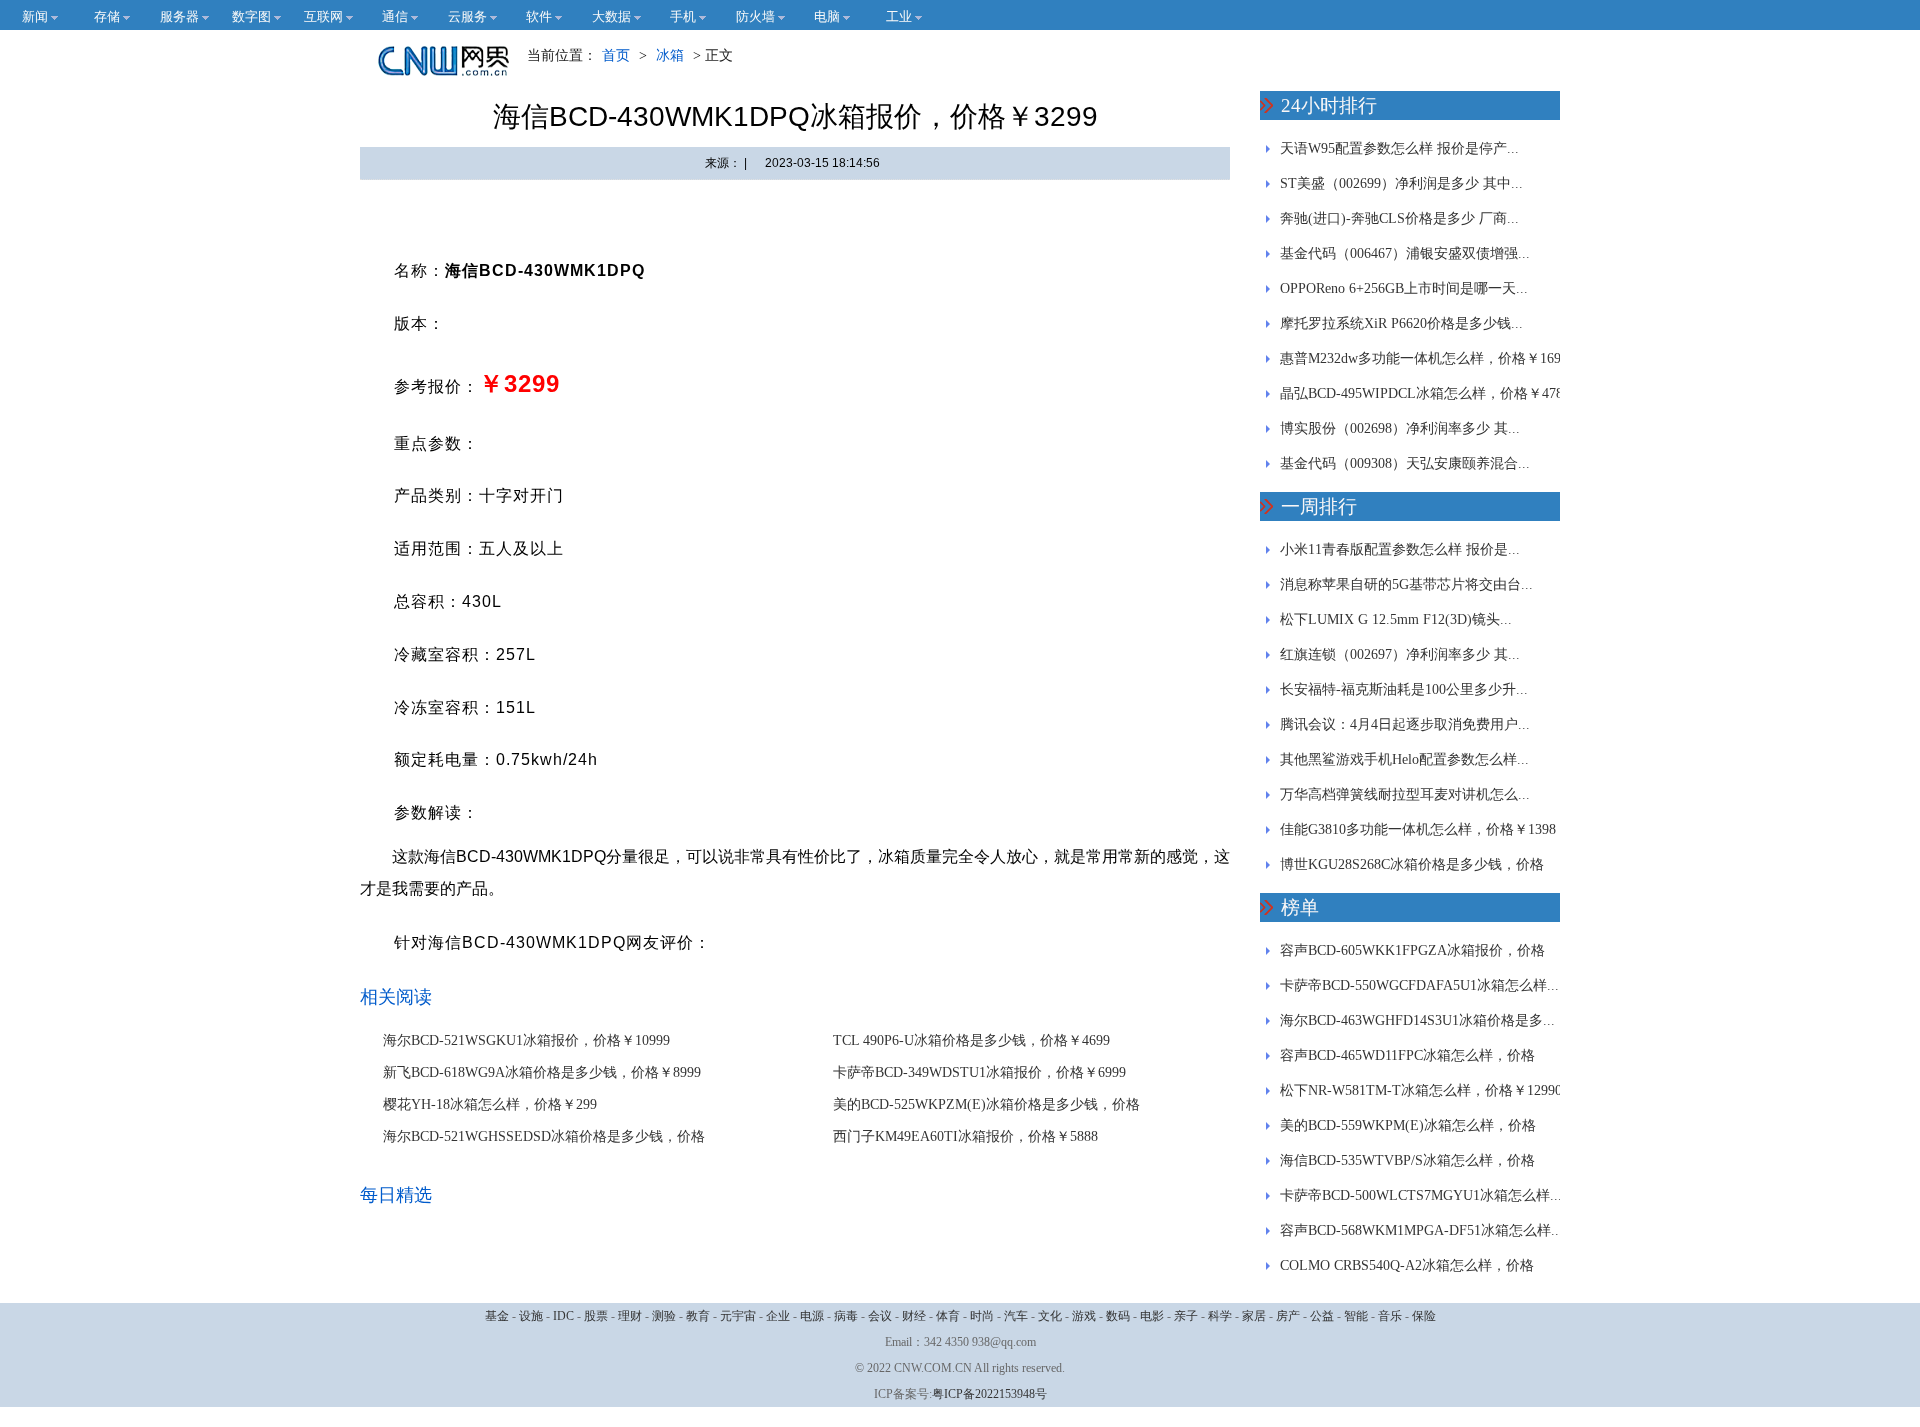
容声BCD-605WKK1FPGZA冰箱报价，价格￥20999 (1412, 955)
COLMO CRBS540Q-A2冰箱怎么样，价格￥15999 (1407, 1270)
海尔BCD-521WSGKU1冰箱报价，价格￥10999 (526, 1040)
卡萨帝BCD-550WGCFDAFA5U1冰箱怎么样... (1419, 985)
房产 (1288, 1316)
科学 (1220, 1316)
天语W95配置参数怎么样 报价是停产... (1399, 148)
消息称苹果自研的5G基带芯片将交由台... (1406, 584)
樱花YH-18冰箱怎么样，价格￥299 (490, 1104)
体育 (948, 1316)
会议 (880, 1316)
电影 (1152, 1316)
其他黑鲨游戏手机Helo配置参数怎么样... (1404, 759)
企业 (778, 1316)
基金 (497, 1316)
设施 (531, 1316)
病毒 (846, 1316)
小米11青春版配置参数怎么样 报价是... (1400, 549)
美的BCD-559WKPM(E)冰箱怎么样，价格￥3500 (1408, 1130)
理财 (630, 1316)
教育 (698, 1316)
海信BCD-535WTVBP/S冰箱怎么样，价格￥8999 (1407, 1165)
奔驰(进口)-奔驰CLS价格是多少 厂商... (1399, 218)
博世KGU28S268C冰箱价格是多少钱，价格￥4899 (1412, 869)
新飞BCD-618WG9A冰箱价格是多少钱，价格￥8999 (542, 1072)
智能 (1356, 1316)
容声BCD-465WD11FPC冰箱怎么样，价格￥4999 (1407, 1060)
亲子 (1186, 1316)
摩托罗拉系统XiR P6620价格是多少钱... (1401, 323)
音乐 (1390, 1316)
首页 (616, 55)
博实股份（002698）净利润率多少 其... (1400, 428)
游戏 (1084, 1316)
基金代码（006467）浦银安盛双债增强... (1405, 253)
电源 (812, 1316)
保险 (1424, 1316)
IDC (563, 1316)
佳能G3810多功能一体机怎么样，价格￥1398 (1418, 829)
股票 (596, 1316)
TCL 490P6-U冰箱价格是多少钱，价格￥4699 (971, 1040)
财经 (914, 1316)
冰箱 (670, 55)
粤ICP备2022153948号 (989, 1394)
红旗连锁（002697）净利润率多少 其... (1400, 654)
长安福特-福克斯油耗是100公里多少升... (1404, 689)
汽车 (1016, 1316)
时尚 (982, 1316)
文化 (1050, 1316)
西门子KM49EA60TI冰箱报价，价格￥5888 (965, 1136)
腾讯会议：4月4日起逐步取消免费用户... (1405, 724)
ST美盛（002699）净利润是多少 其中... (1401, 183)
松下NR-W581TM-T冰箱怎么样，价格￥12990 (1421, 1090)
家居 (1254, 1316)
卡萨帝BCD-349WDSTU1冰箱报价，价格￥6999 (979, 1072)
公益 (1322, 1316)
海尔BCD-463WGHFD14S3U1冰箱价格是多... (1417, 1020)
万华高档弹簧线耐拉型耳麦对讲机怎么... (1405, 794)
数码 (1118, 1316)
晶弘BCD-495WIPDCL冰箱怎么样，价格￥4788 (1425, 393)
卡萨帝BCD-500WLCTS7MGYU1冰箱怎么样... (1421, 1195)
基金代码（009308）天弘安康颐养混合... (1405, 463)
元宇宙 (738, 1316)
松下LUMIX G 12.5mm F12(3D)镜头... (1396, 619)
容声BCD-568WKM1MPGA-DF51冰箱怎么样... (1421, 1230)
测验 (664, 1316)
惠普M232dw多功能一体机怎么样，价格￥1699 (1424, 358)
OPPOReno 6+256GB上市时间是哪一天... (1404, 288)
